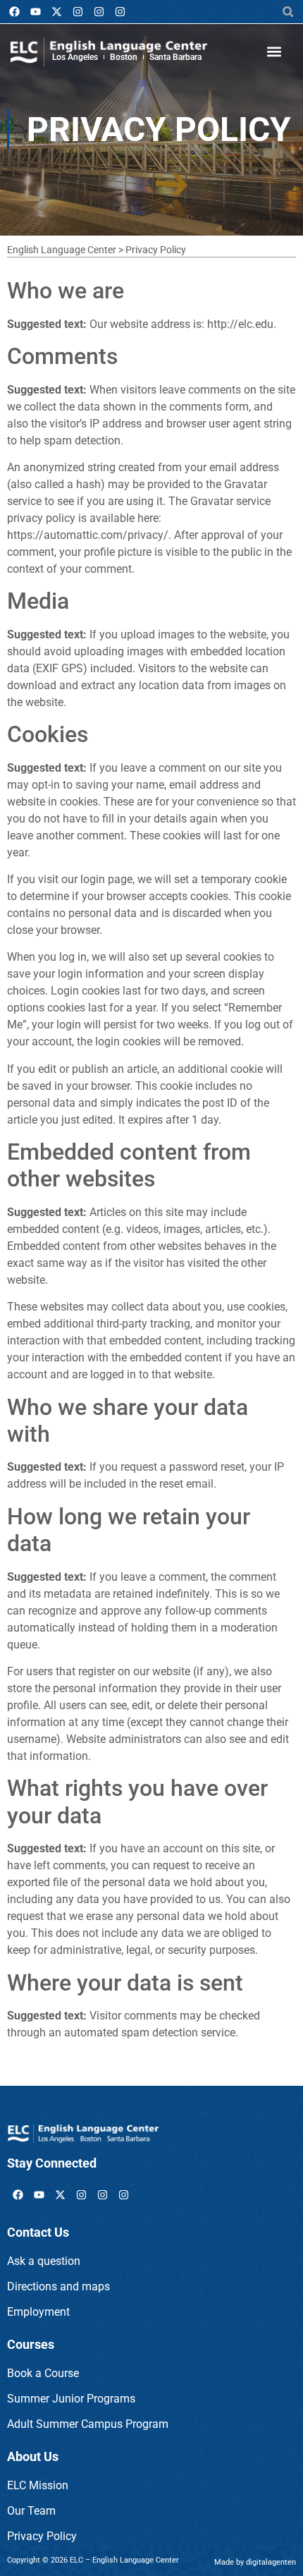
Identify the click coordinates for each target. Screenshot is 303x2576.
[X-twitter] (56, 12)
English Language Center (62, 250)
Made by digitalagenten (255, 2562)
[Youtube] (35, 12)
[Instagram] (78, 12)
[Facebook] (14, 12)
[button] (288, 12)
